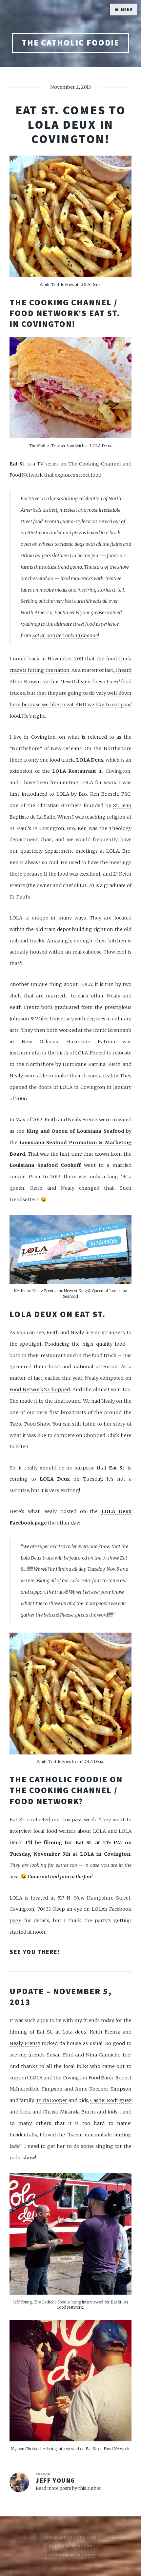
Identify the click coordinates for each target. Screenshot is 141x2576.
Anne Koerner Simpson (103, 2089)
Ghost (89, 2555)
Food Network (26, 475)
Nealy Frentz (25, 2043)
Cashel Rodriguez (111, 2100)
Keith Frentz (105, 2032)
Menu (127, 9)
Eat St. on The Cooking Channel (66, 635)
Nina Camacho (103, 2055)
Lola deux (74, 2032)
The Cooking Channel (95, 464)
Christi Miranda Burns (69, 2112)
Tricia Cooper (51, 2100)
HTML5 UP (82, 2546)
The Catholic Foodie (71, 43)
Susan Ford (60, 2055)
